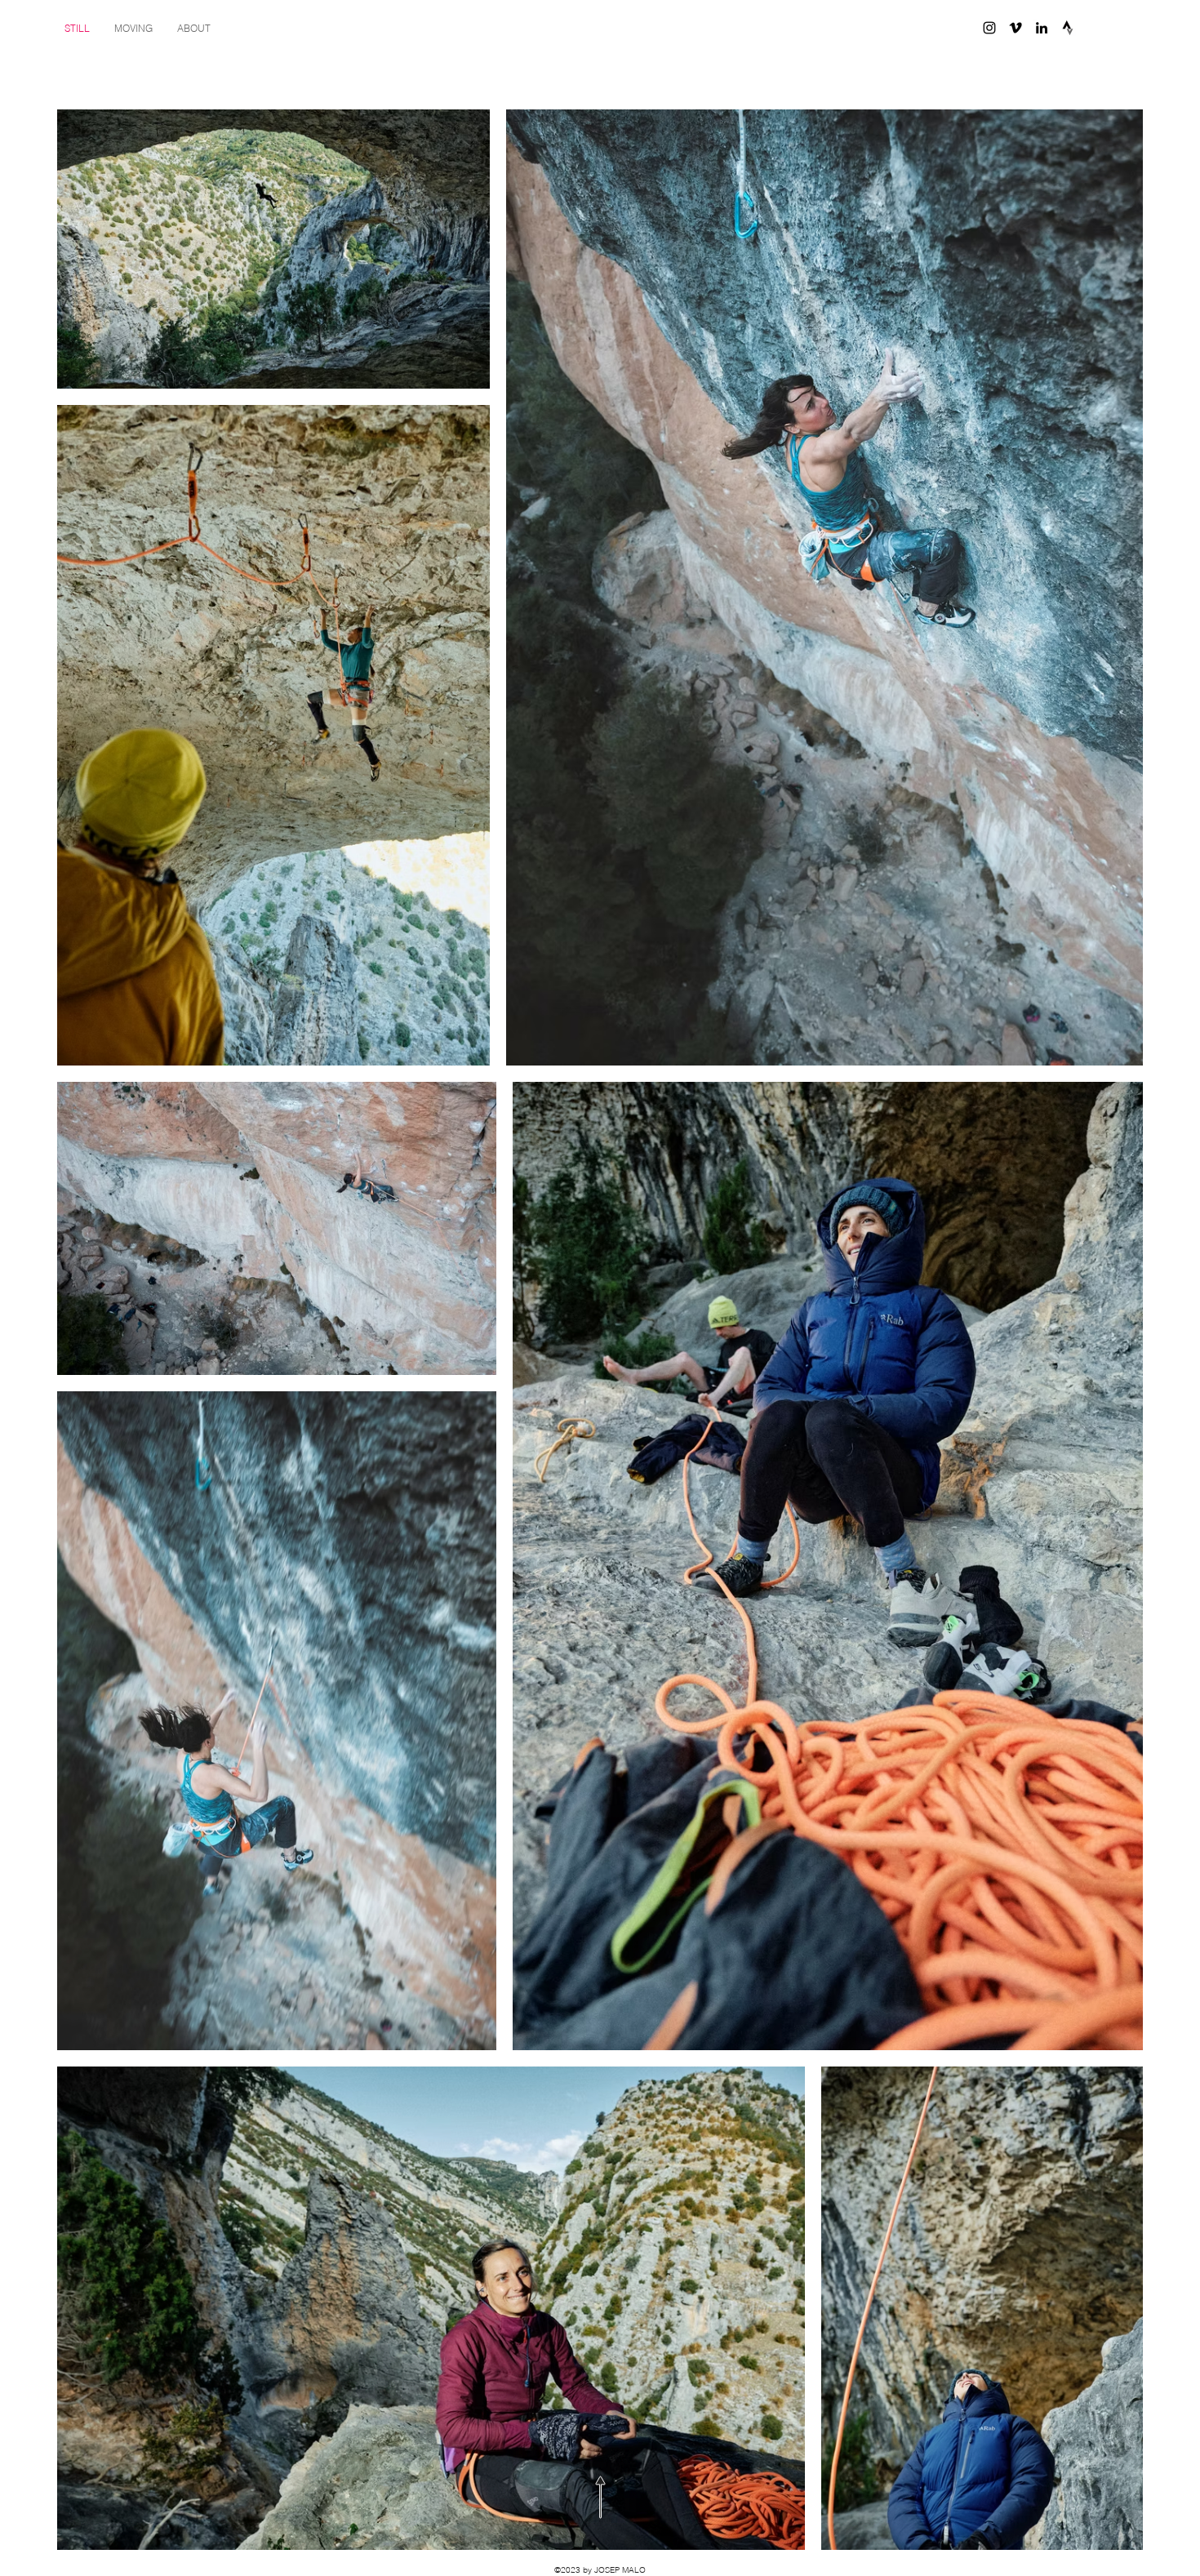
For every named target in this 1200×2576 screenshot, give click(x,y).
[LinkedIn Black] (1042, 28)
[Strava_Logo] (1068, 28)
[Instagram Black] (989, 28)
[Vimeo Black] (1016, 28)
